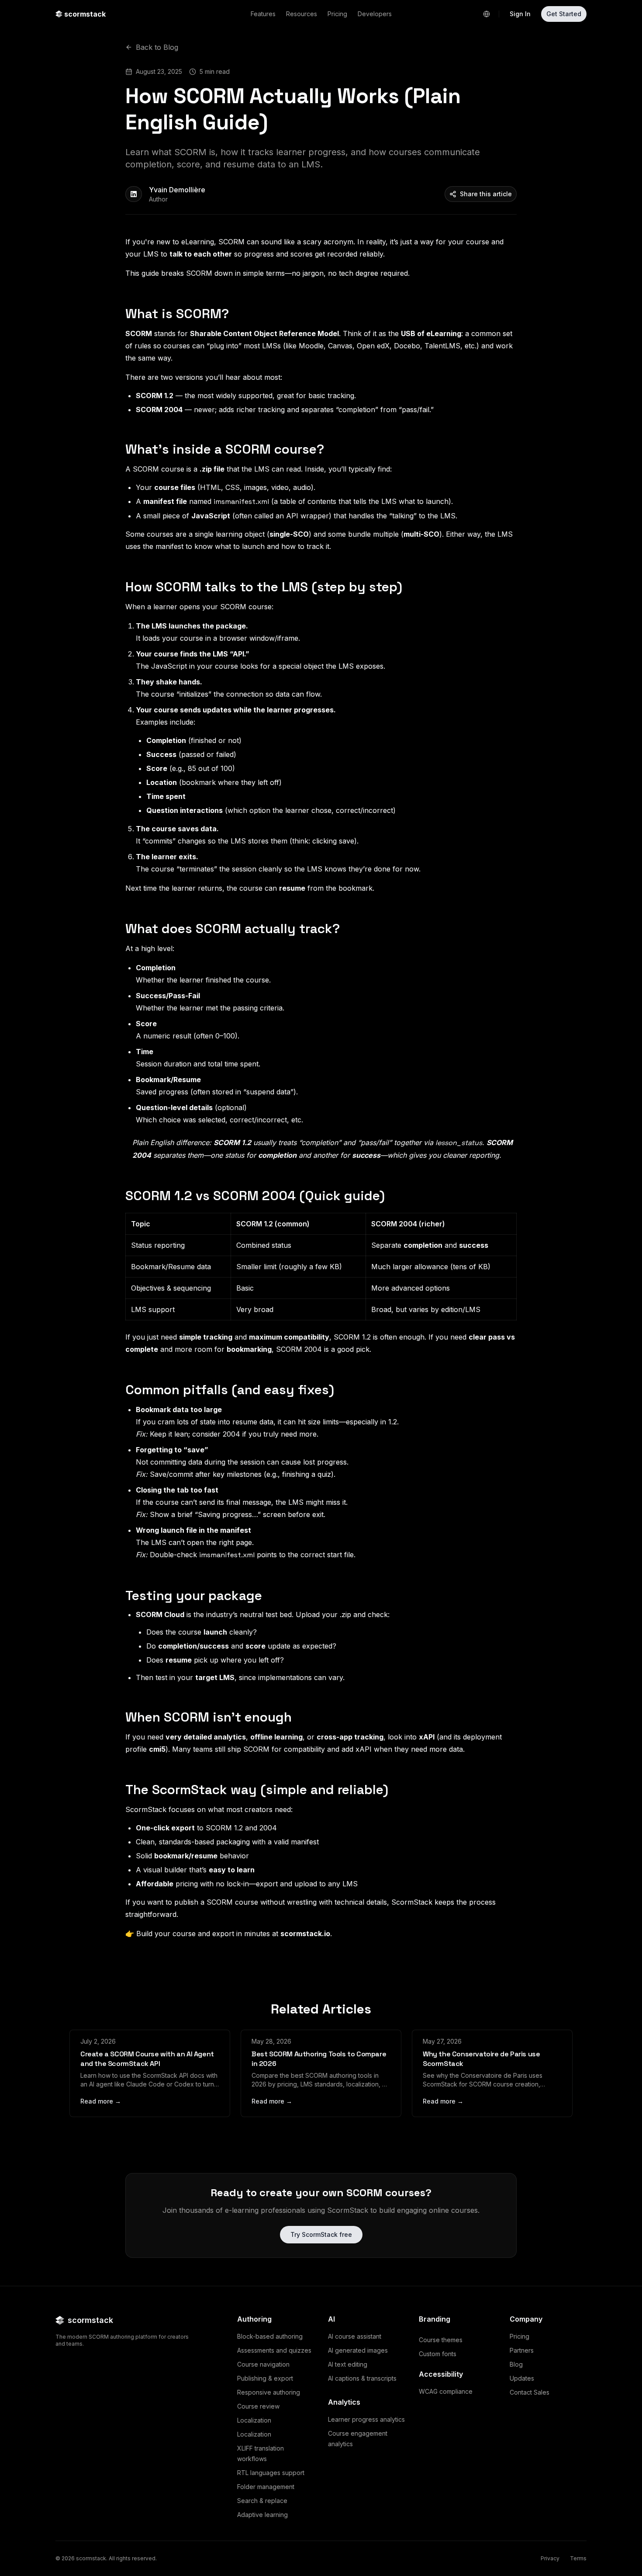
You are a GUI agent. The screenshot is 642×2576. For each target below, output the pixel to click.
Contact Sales (530, 2392)
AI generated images (358, 2350)
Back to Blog (157, 47)
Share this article (486, 194)
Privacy (550, 2558)
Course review (258, 2406)
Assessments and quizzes (274, 2350)
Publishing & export (265, 2378)
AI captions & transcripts (362, 2378)
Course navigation (263, 2364)
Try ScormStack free (321, 2234)
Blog (516, 2364)
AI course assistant (355, 2336)
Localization (254, 2420)
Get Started (564, 14)
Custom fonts (438, 2354)
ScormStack (146, 1809)
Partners (522, 2350)
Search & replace (262, 2501)
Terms (578, 2558)
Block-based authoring (270, 2336)
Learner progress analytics (366, 2419)
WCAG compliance (446, 2391)
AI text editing (348, 2364)
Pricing (337, 14)
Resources (302, 14)
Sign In (520, 14)
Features (263, 14)
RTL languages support (271, 2473)
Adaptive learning (262, 2515)
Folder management (266, 2487)
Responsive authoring (269, 2392)
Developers (375, 14)
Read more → (101, 2101)
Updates (522, 2378)
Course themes (441, 2340)
